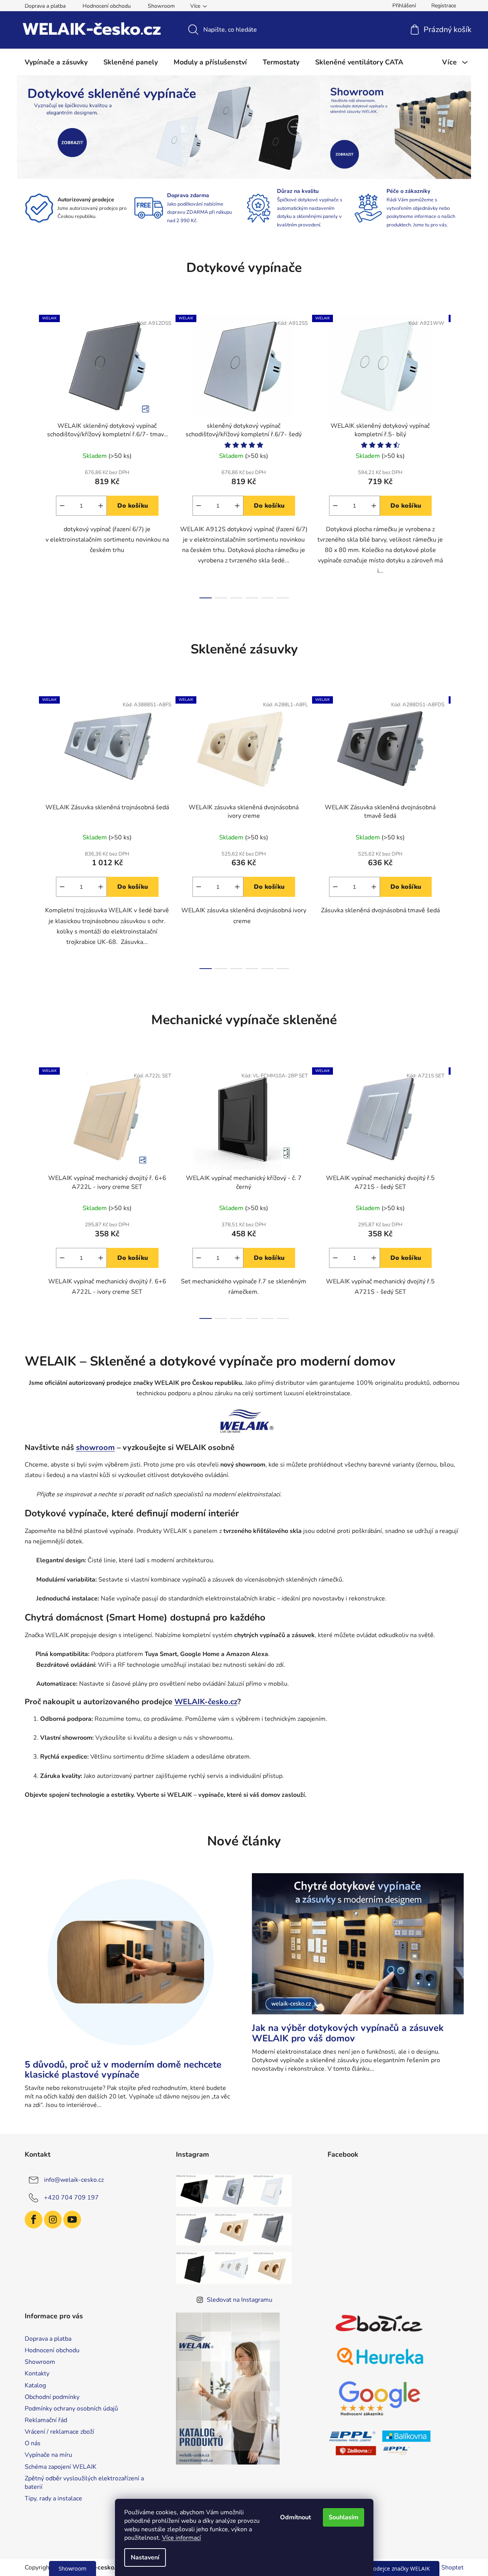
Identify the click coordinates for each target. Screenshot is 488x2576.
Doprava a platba (45, 6)
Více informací (182, 2538)
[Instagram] (53, 2220)
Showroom (161, 6)
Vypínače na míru (48, 2455)
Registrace (444, 6)
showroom (95, 1448)
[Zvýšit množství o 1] (101, 506)
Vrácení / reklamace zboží (59, 2432)
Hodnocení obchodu (107, 6)
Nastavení (145, 2557)
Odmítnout (296, 2517)
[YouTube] (72, 2220)
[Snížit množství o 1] (62, 506)
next (458, 454)
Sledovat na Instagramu (240, 2300)
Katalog (35, 2385)
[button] (41, 127)
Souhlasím (344, 2517)
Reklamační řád (46, 2420)
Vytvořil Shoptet (441, 2568)
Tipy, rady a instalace (53, 2498)
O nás (33, 2443)
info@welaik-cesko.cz (74, 2180)
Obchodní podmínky (52, 2397)
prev (31, 454)
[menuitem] (56, 62)
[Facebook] (34, 2220)
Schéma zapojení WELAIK (61, 2467)
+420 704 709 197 (71, 2198)
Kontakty (37, 2373)
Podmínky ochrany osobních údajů (71, 2409)
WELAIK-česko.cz (206, 1702)
